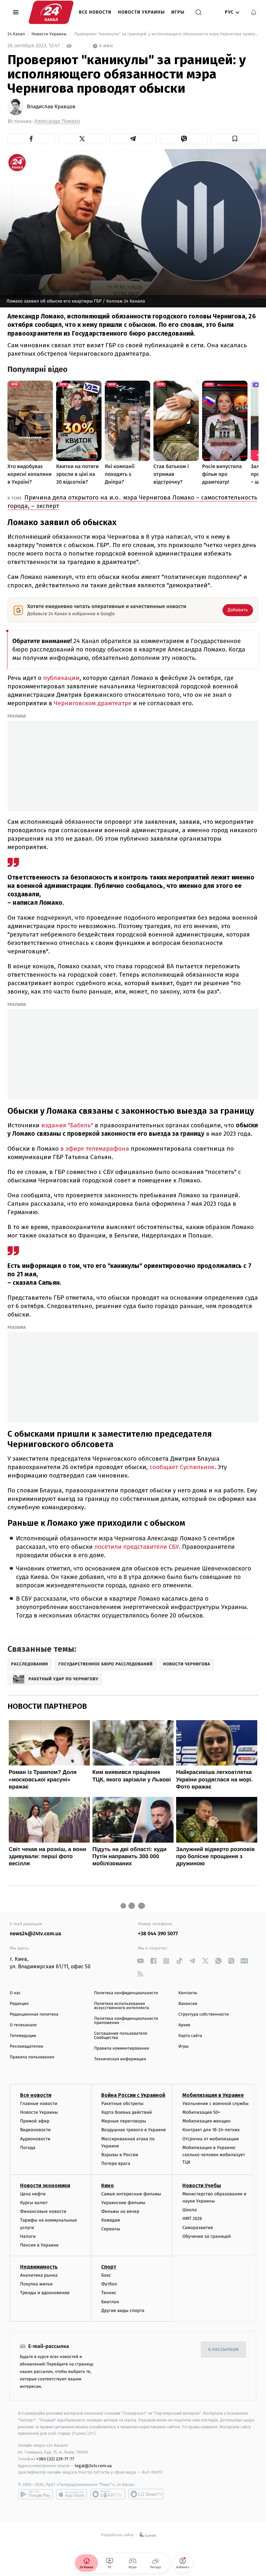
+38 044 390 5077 (158, 1934)
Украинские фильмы (123, 2203)
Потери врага (116, 2163)
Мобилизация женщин (206, 2121)
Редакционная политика (34, 2014)
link (140, 1961)
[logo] (51, 12)
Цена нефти (33, 2194)
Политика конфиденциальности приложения (126, 2021)
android (35, 2494)
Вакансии (188, 2004)
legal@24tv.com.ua (93, 2466)
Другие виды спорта (123, 2311)
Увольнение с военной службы (215, 2104)
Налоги (28, 2236)
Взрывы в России (120, 2155)
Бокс (106, 2275)
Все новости (95, 12)
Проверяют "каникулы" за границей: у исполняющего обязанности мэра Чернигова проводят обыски (166, 34)
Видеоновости (36, 2130)
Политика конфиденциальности (126, 1993)
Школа (189, 2210)
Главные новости (39, 2104)
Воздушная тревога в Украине (133, 2130)
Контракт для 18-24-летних (211, 2130)
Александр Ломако (57, 121)
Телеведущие (23, 2036)
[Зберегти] (235, 139)
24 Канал (17, 34)
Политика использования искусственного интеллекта (122, 2006)
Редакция (19, 2004)
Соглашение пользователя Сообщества (121, 2036)
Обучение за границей (206, 2236)
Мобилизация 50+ (201, 2112)
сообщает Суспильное (182, 1467)
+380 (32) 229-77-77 (55, 2459)
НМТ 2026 (192, 2219)
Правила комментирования (121, 2048)
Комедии (111, 2220)
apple (72, 2494)
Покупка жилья (36, 2284)
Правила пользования (32, 2057)
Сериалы (111, 2229)
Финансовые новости (43, 2211)
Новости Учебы (202, 2185)
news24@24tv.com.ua (36, 1934)
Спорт (109, 2267)
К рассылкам (224, 2350)
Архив (184, 2025)
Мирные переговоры (124, 2121)
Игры (178, 12)
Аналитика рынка (39, 2275)
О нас (15, 1993)
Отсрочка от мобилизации (211, 2139)
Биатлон (110, 2302)
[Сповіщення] (254, 12)
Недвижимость (39, 2267)
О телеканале (23, 2025)
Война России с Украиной (133, 2095)
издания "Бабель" (67, 1125)
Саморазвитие (198, 2228)
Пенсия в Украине (39, 2245)
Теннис (109, 2293)
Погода (28, 2148)
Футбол (109, 2284)
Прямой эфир (35, 2121)
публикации (61, 678)
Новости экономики (45, 2185)
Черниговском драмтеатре (93, 703)
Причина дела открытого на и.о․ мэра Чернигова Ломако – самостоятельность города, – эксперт (132, 502)
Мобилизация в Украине (213, 2095)
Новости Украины (142, 12)
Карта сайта (190, 2036)
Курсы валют (34, 2203)
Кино (108, 2185)
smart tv (108, 2494)
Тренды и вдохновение (45, 2293)
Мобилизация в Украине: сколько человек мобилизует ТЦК (214, 2155)
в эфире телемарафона (95, 1149)
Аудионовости (35, 2139)
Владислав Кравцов (51, 107)
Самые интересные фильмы (131, 2194)
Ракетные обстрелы (122, 2104)
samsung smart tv (146, 2494)
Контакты (188, 1993)
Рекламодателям (26, 2047)
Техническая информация (120, 2059)
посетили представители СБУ (137, 1547)
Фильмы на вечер (120, 2211)
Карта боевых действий (127, 2112)
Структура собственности (204, 2014)
